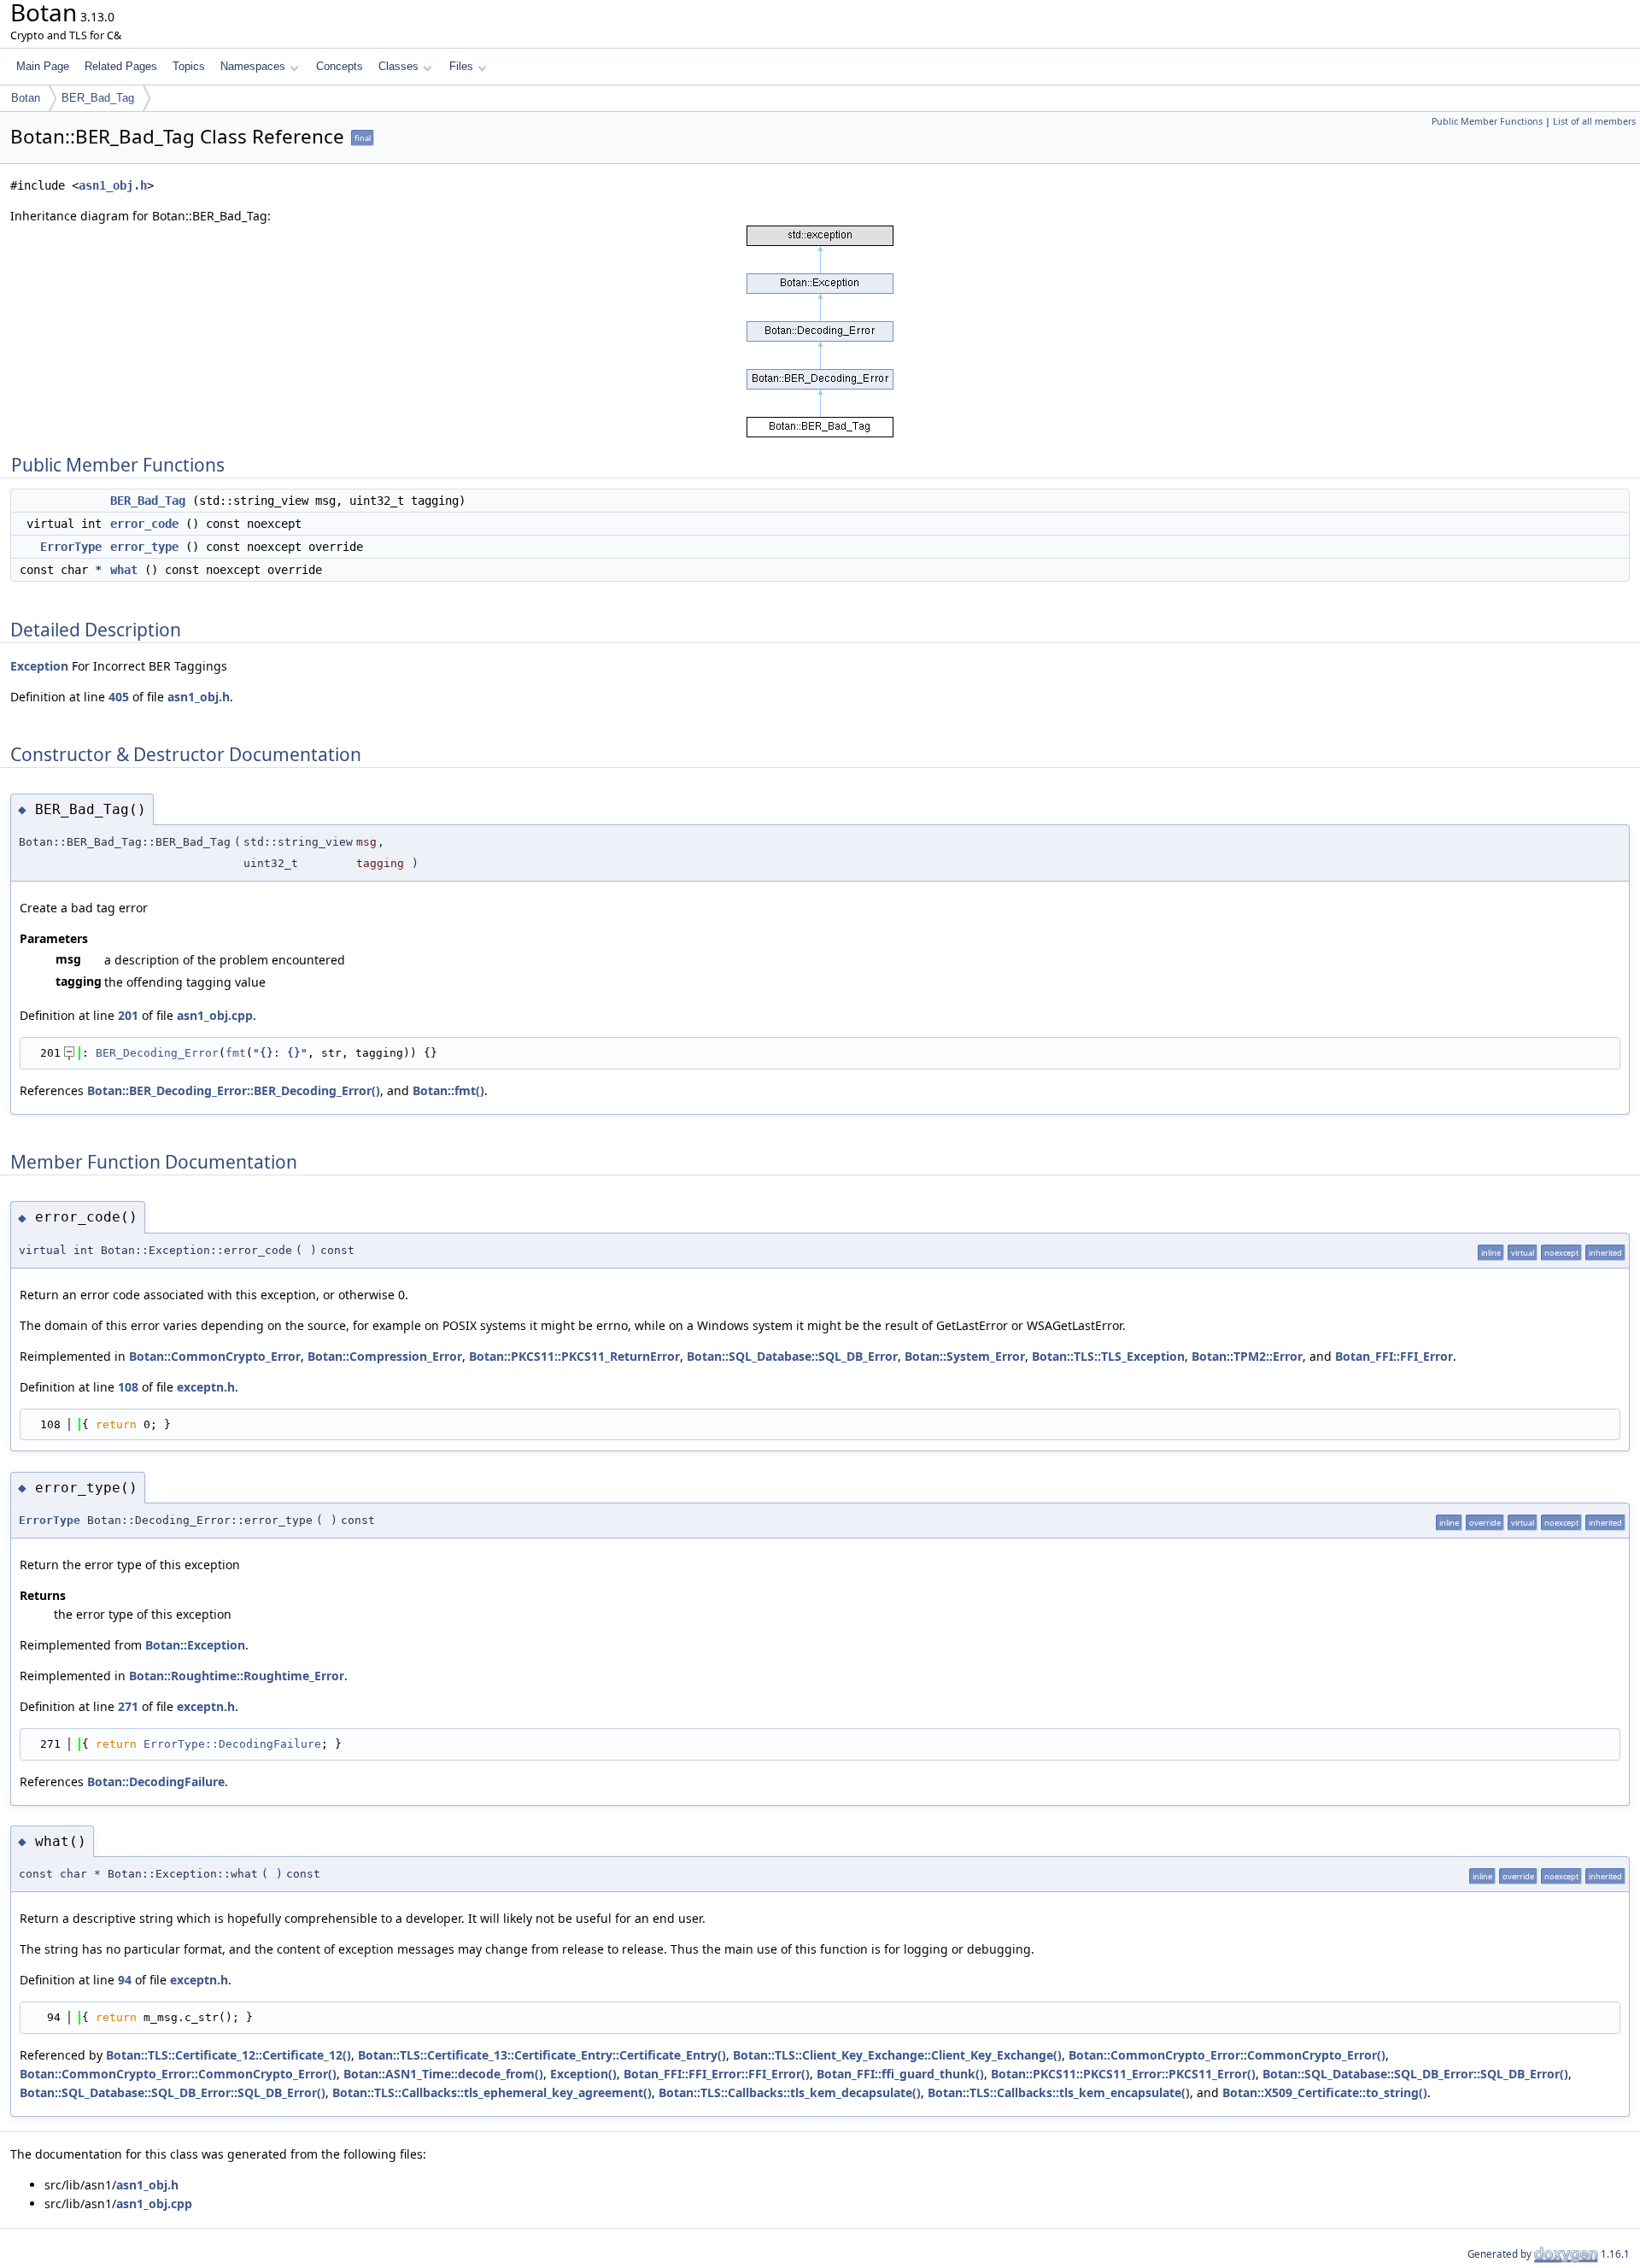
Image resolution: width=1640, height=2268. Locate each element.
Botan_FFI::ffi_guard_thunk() (900, 2074)
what (124, 570)
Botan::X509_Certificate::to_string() (1325, 2092)
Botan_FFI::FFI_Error (1394, 1356)
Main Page (43, 66)
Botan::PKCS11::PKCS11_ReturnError (574, 1356)
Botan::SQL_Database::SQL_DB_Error (792, 1356)
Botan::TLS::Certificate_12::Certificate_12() (228, 2055)
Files (461, 66)
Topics (189, 66)
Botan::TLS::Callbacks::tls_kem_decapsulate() (790, 2092)
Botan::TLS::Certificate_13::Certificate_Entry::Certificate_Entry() (542, 2055)
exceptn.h (206, 1387)
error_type (144, 547)
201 (128, 1015)
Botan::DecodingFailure (156, 1782)
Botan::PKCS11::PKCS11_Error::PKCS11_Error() (1123, 2074)
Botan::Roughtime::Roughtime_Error (237, 1676)
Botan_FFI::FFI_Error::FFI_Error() (717, 2074)
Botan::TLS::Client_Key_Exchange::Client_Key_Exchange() (897, 2055)
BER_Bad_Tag (98, 98)
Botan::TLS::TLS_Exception (1108, 1356)
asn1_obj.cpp (215, 1015)
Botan (26, 98)
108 (128, 1387)
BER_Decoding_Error (157, 1053)
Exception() (583, 2074)
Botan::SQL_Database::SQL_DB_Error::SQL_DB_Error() (1415, 2074)
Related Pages (121, 66)
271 (128, 1706)
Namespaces (253, 66)
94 (125, 1980)
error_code (144, 524)
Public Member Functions (1487, 121)
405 (119, 697)
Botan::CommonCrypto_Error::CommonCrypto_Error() (1227, 2055)
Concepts (340, 66)
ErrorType (71, 547)
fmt (236, 1053)
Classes (398, 66)
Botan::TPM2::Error (1247, 1356)
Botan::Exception (195, 1645)
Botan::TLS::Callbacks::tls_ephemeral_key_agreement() (492, 2092)
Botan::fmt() (448, 1090)
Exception (39, 666)
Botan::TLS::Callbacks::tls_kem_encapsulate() (1059, 2092)
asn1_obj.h (113, 185)
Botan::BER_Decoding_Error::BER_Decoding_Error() (234, 1090)
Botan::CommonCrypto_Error (215, 1356)
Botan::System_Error (965, 1356)
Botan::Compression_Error (385, 1356)
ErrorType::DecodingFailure (232, 1744)
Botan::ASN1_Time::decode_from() (443, 2074)
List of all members (1594, 121)
